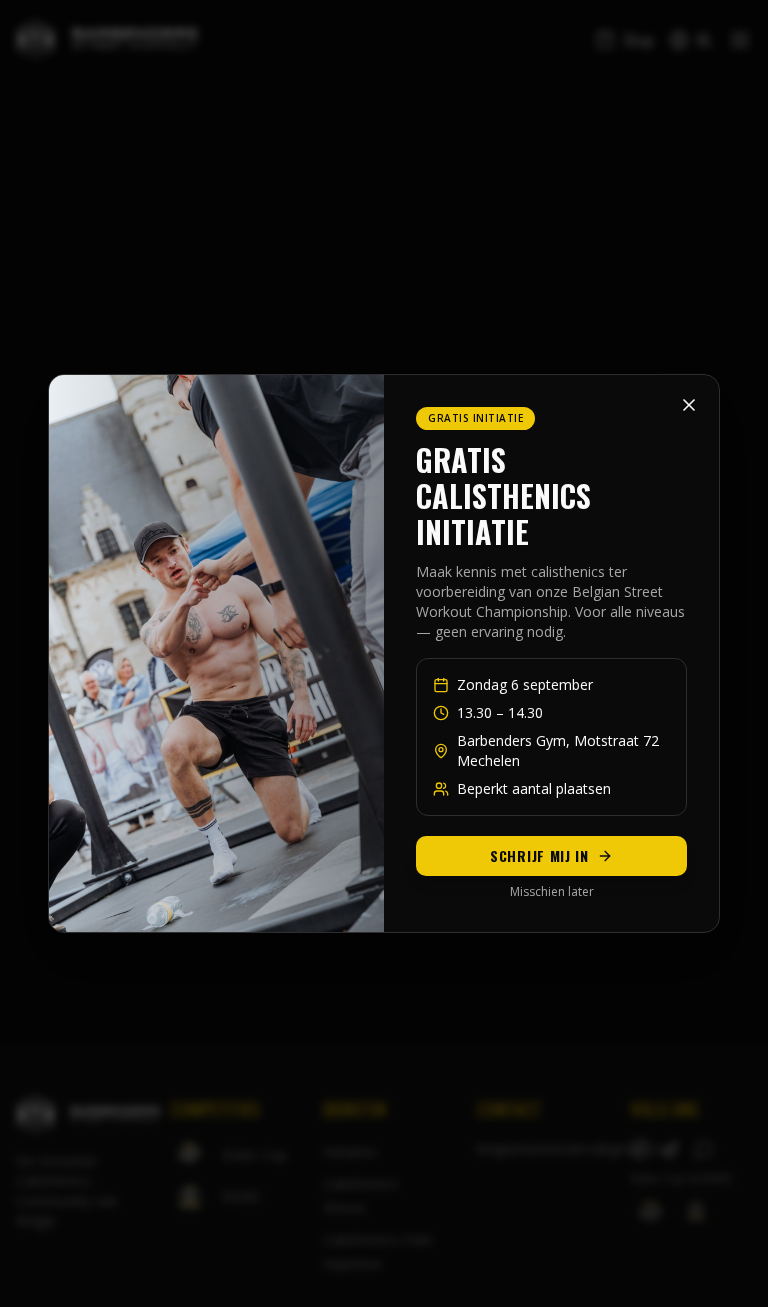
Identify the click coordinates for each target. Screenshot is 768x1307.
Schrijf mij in (539, 855)
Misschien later (552, 892)
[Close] (689, 405)
